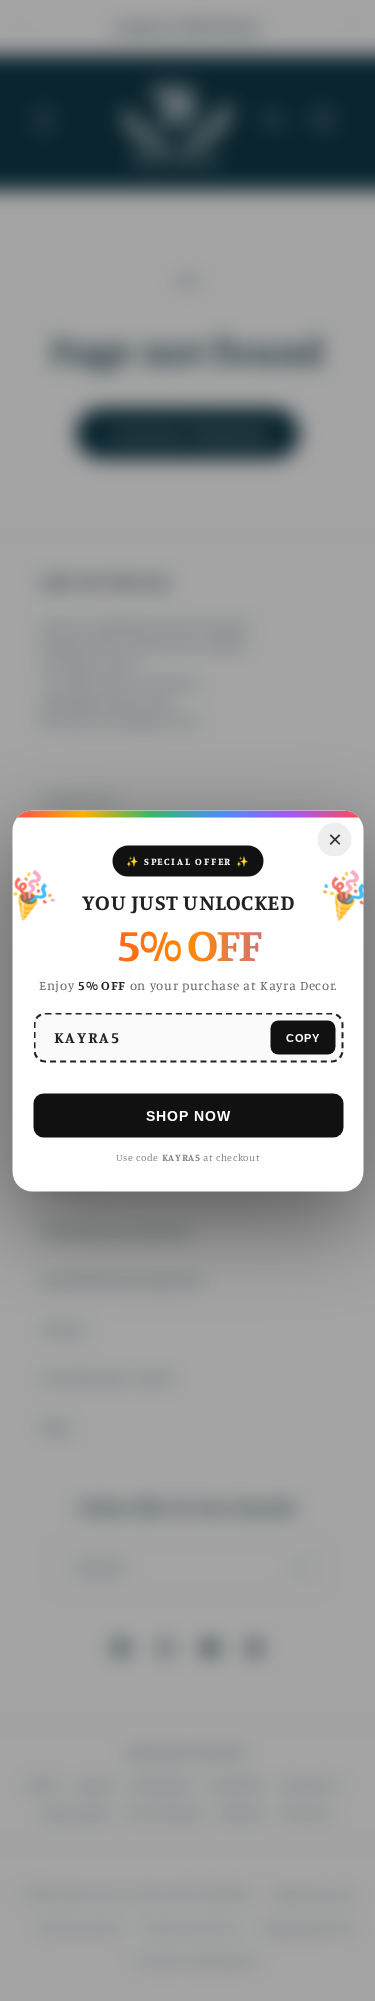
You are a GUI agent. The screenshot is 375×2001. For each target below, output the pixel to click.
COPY (302, 1037)
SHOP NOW (187, 1115)
